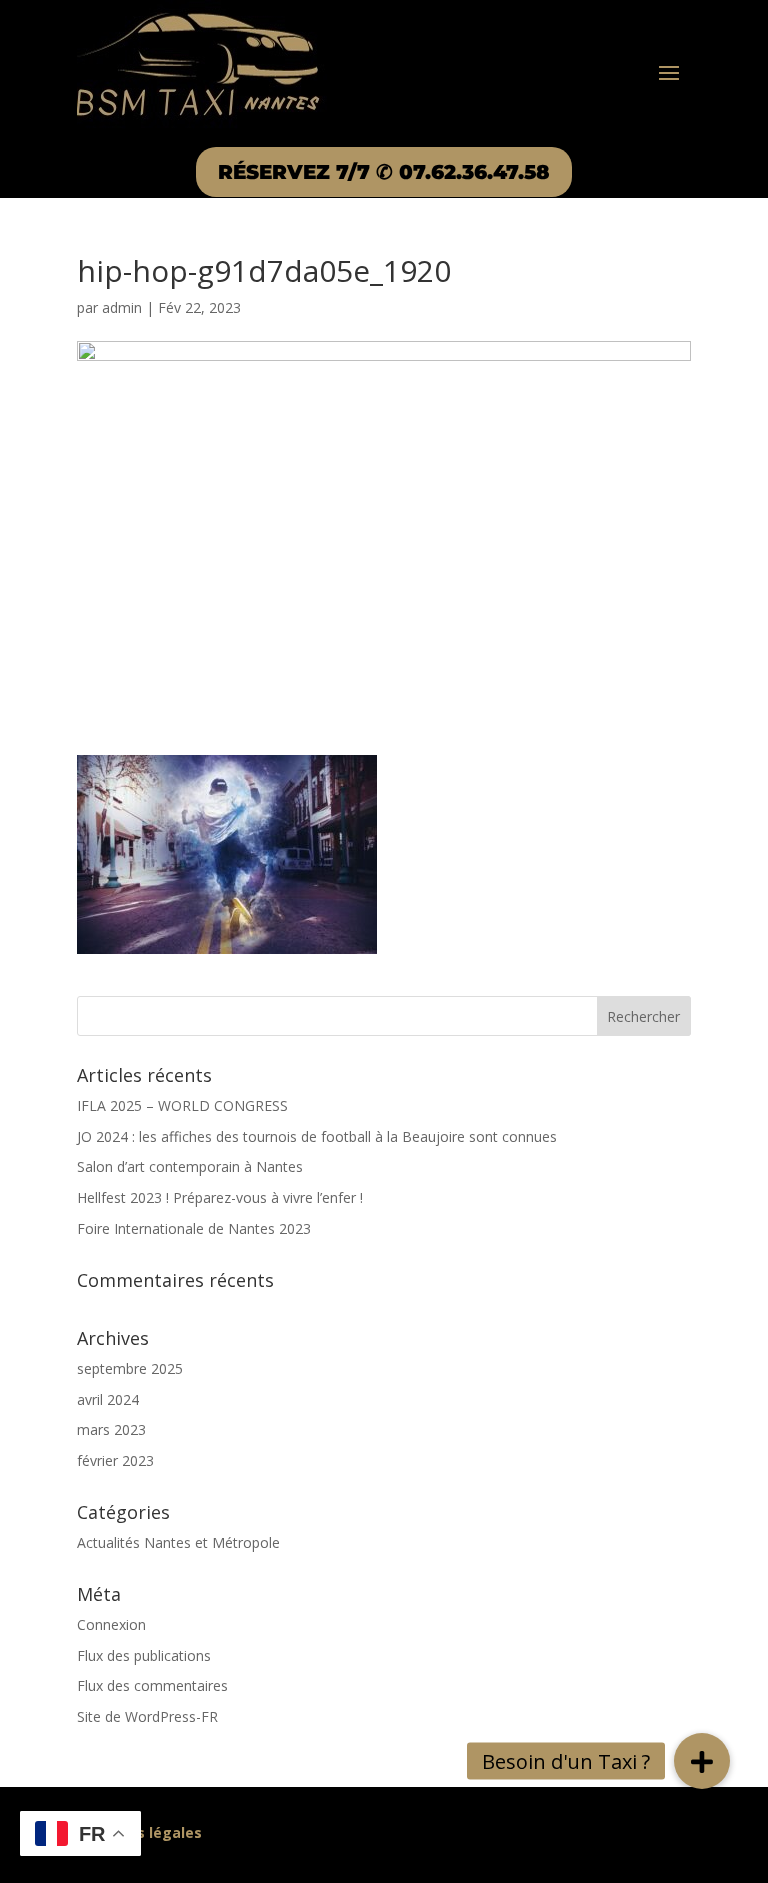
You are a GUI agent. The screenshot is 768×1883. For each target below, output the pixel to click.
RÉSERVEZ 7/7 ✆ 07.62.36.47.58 (384, 172)
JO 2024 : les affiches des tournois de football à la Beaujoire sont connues (317, 1136)
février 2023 (115, 1460)
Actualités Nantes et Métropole (178, 1542)
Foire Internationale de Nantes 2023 (194, 1228)
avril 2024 (108, 1399)
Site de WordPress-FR (147, 1716)
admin (122, 307)
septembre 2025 (130, 1368)
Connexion (111, 1624)
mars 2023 (111, 1429)
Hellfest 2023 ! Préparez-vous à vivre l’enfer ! (220, 1197)
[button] (702, 1761)
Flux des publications (144, 1655)
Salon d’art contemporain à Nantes (190, 1166)
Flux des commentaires (152, 1685)
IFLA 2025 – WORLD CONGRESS (182, 1105)
